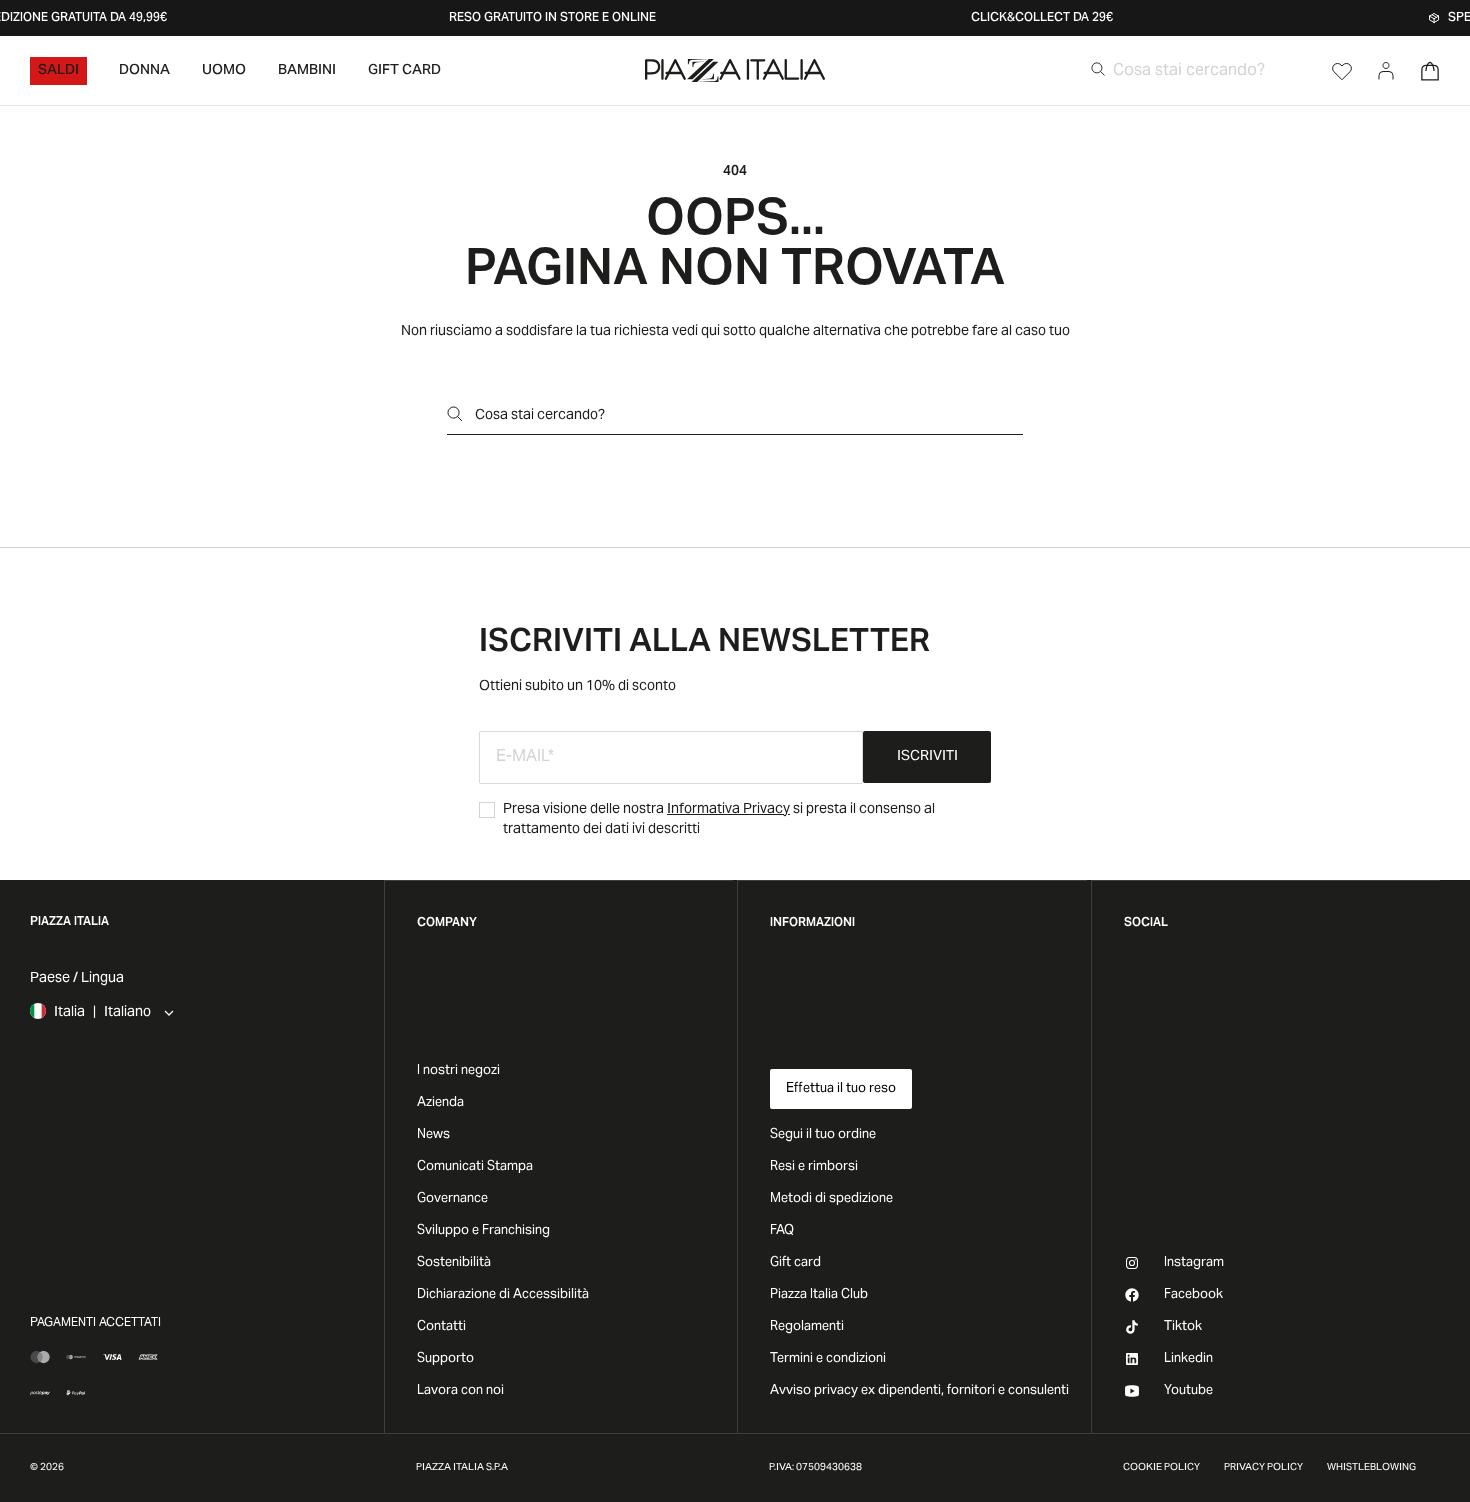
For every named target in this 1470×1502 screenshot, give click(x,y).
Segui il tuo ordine (823, 1135)
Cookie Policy (1161, 1468)
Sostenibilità (454, 1263)
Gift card (795, 1263)
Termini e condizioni (828, 1359)
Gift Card (404, 71)
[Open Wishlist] (1342, 71)
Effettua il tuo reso (841, 1089)
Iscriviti (927, 757)
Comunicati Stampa (475, 1167)
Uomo (224, 71)
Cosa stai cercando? (540, 416)
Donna (144, 71)
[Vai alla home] (735, 70)
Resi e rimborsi (814, 1167)
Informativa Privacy (728, 810)
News (433, 1135)
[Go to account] (1386, 71)
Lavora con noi (460, 1391)
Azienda (440, 1103)
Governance (452, 1199)
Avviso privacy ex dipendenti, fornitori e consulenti (919, 1391)
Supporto (445, 1359)
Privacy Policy (1263, 1468)
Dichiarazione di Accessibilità (503, 1295)
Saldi (58, 71)
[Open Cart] (1430, 71)
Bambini (307, 71)
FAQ (782, 1231)
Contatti (441, 1327)
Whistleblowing (1371, 1468)
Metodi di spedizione (831, 1199)
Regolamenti (807, 1327)
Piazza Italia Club (819, 1295)
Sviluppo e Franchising (483, 1231)
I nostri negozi (458, 1071)
